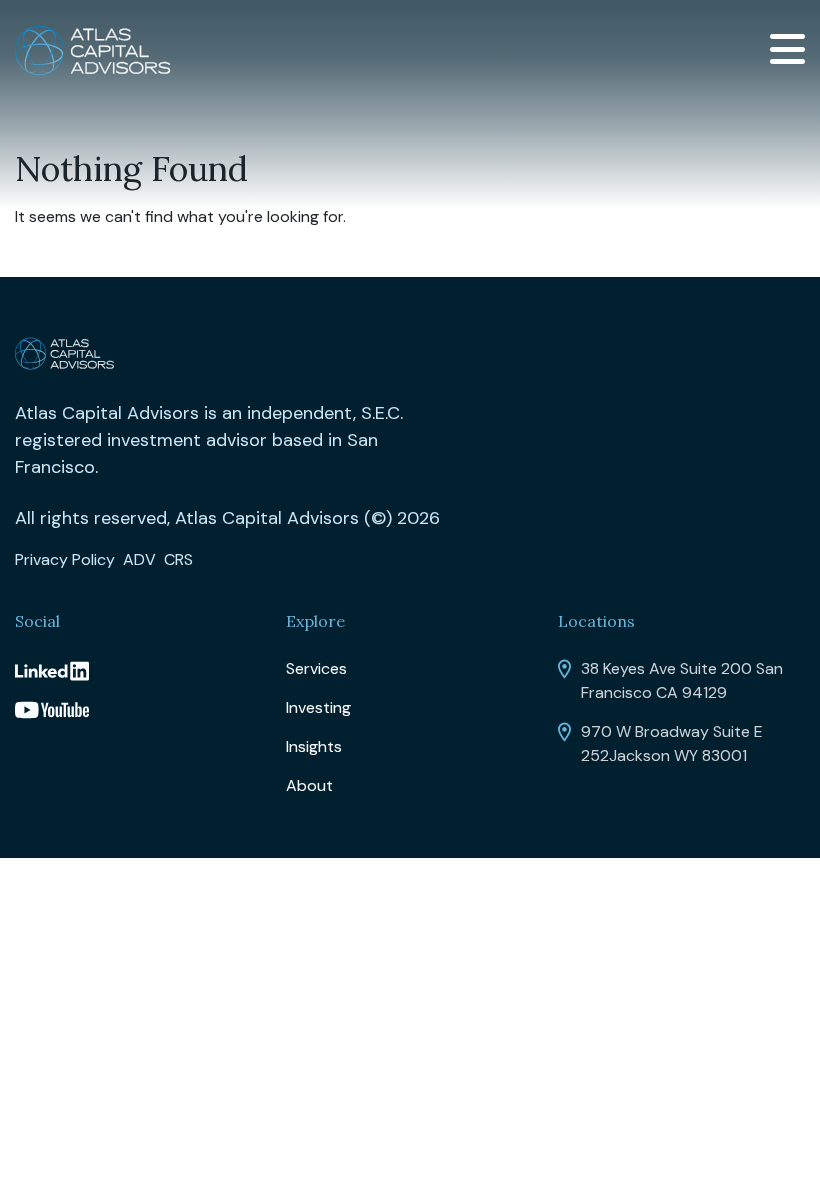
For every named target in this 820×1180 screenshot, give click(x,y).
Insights (314, 746)
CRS (178, 559)
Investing (318, 707)
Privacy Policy (65, 559)
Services (316, 668)
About (309, 785)
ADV (139, 559)
